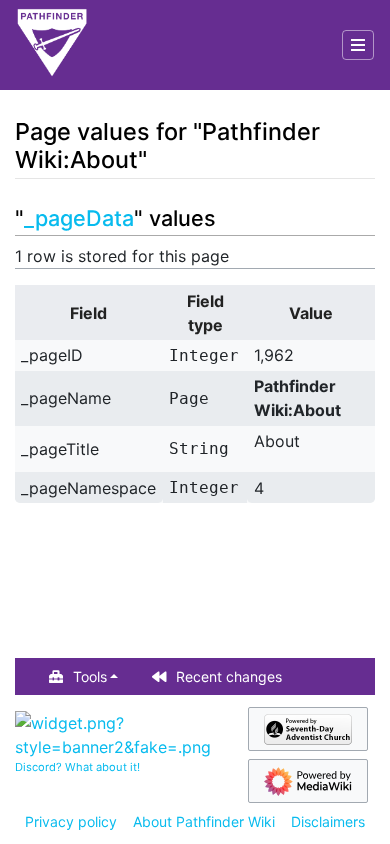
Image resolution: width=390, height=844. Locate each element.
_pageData (79, 218)
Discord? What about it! (77, 767)
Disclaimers (328, 821)
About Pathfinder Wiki (204, 821)
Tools (90, 676)
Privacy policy (71, 821)
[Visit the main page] (52, 45)
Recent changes (229, 676)
